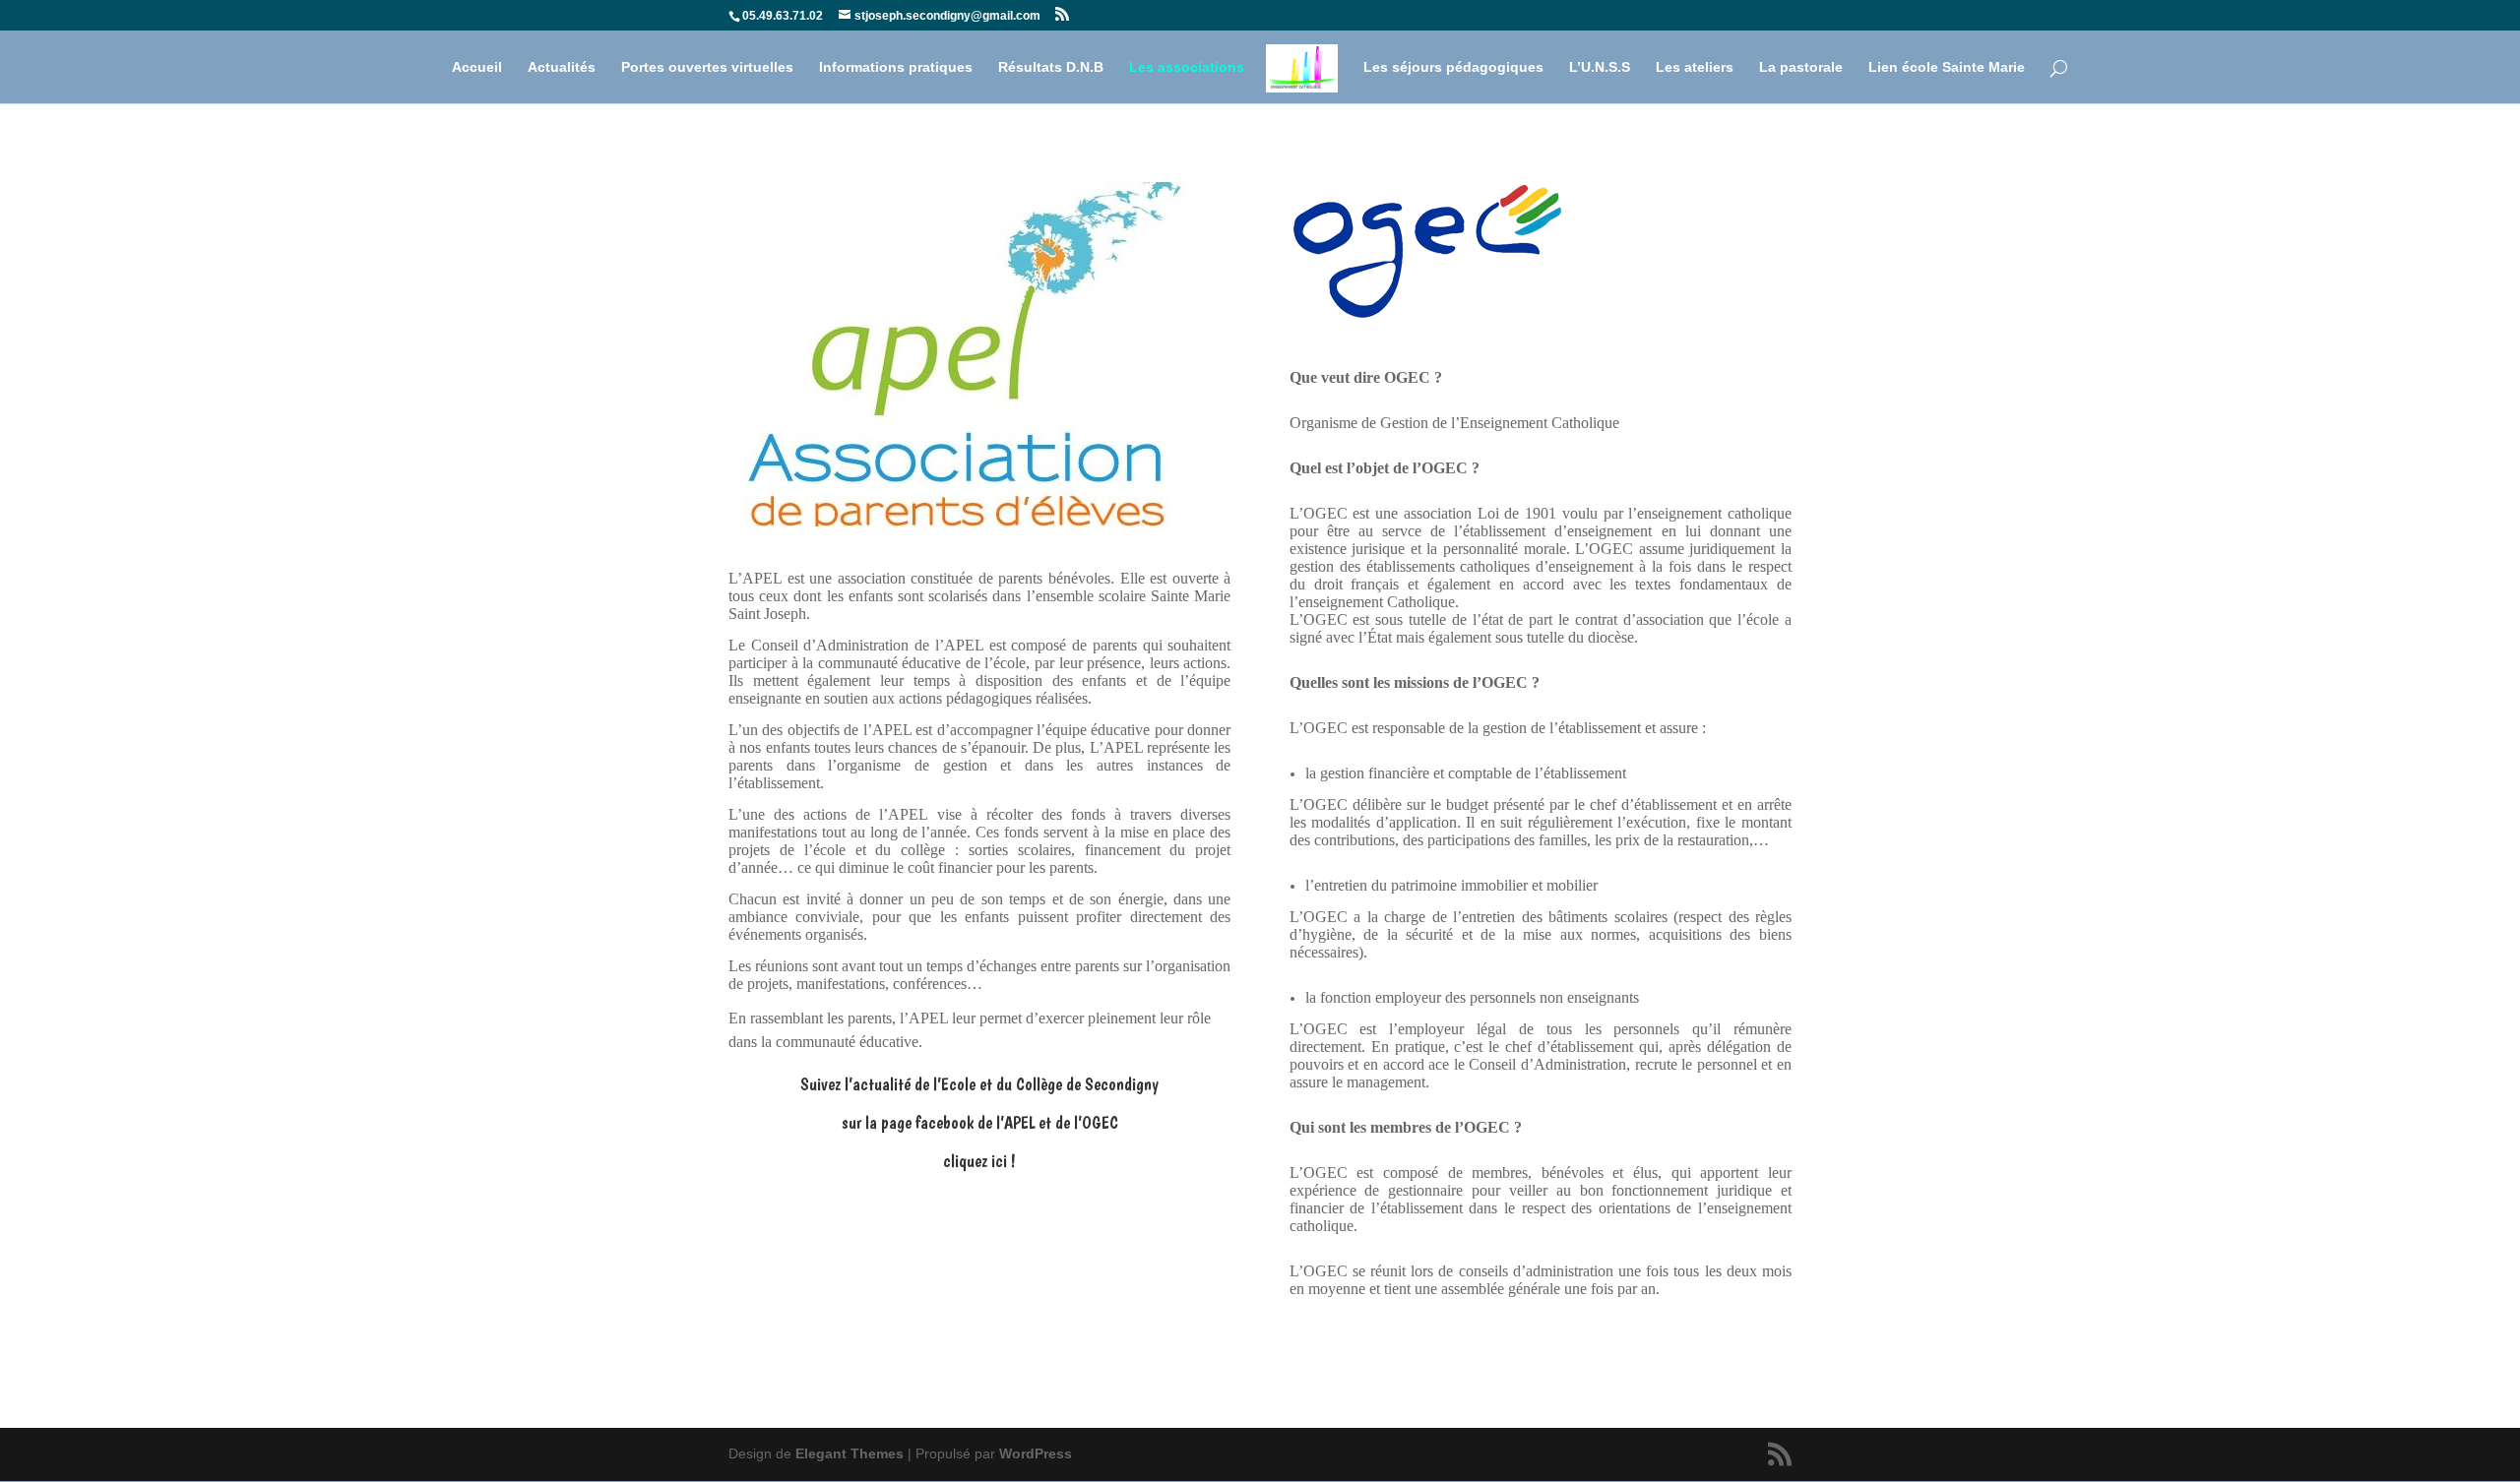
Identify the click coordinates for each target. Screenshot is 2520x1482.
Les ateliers (1695, 67)
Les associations (1187, 67)
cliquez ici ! (979, 1161)
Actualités (562, 67)
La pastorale (1801, 67)
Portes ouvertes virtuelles (707, 67)
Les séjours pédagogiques (1453, 67)
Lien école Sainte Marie (1947, 67)
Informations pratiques (896, 67)
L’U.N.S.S (1600, 67)
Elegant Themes (850, 1453)
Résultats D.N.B (1051, 67)
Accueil (477, 67)
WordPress (1036, 1453)
